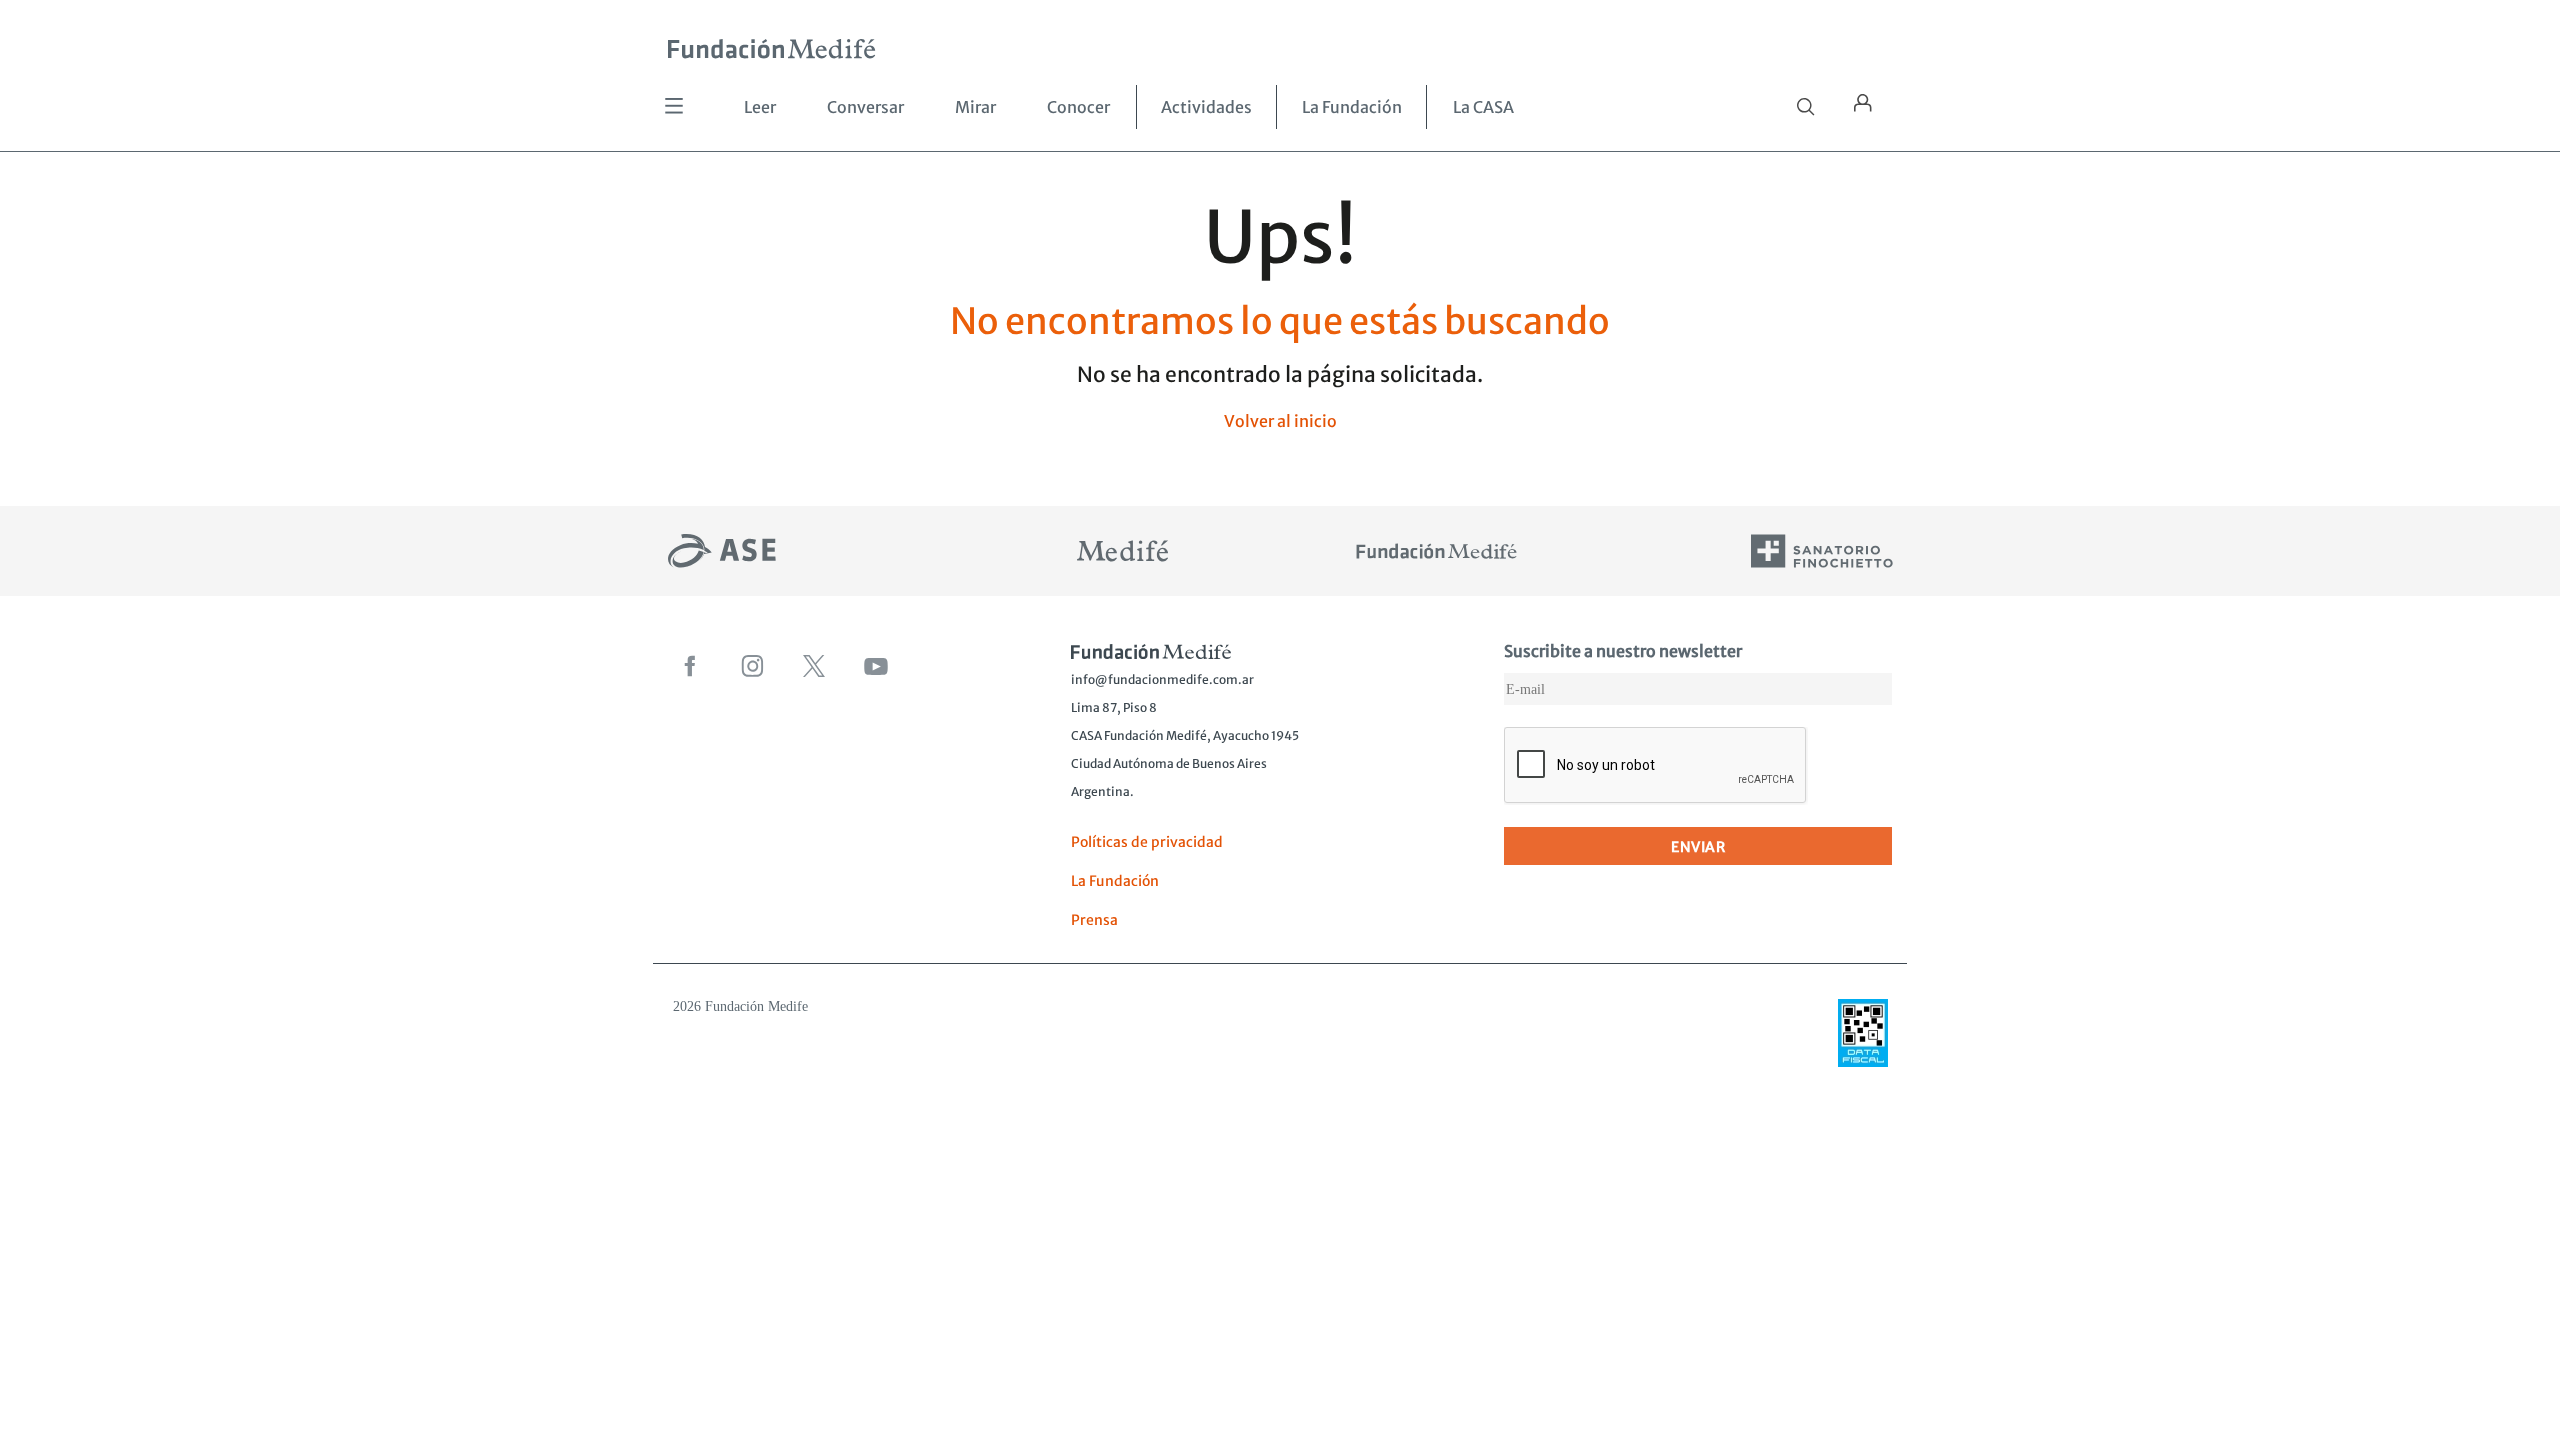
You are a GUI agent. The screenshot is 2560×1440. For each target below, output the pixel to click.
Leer (760, 107)
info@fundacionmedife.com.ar (1162, 679)
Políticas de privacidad (1147, 842)
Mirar (975, 107)
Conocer (1078, 107)
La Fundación (1352, 107)
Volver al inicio (1280, 421)
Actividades (1206, 107)
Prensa (1094, 920)
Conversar (865, 107)
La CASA (1483, 107)
